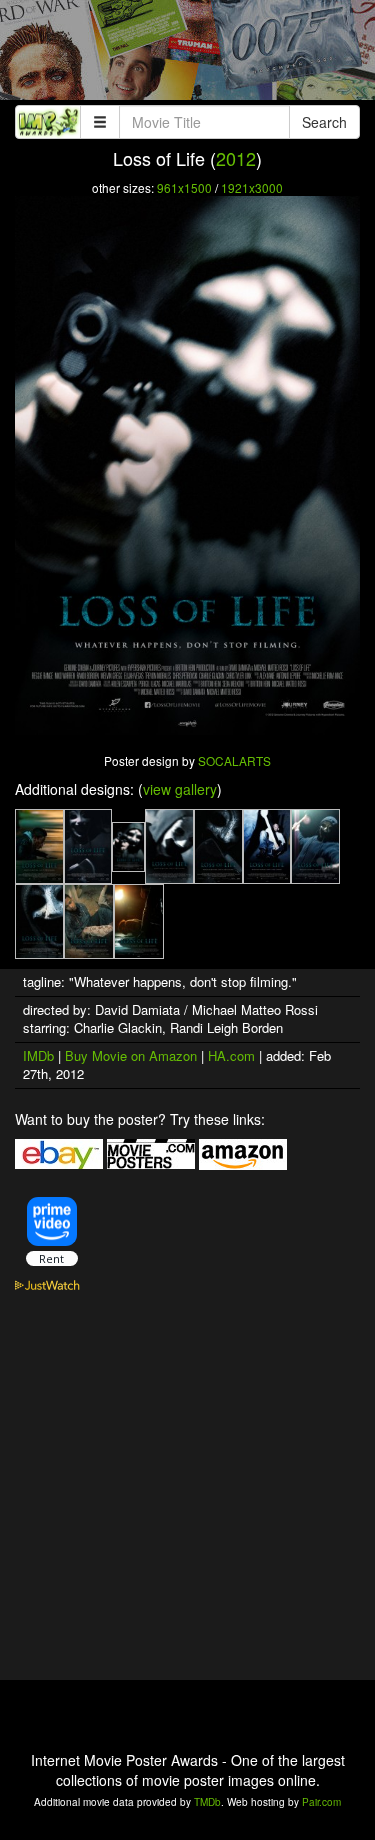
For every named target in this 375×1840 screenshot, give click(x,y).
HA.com (231, 1055)
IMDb (38, 1055)
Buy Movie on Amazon (131, 1055)
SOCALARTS (234, 760)
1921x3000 (252, 187)
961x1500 (184, 187)
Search (324, 122)
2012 (236, 158)
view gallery (180, 789)
